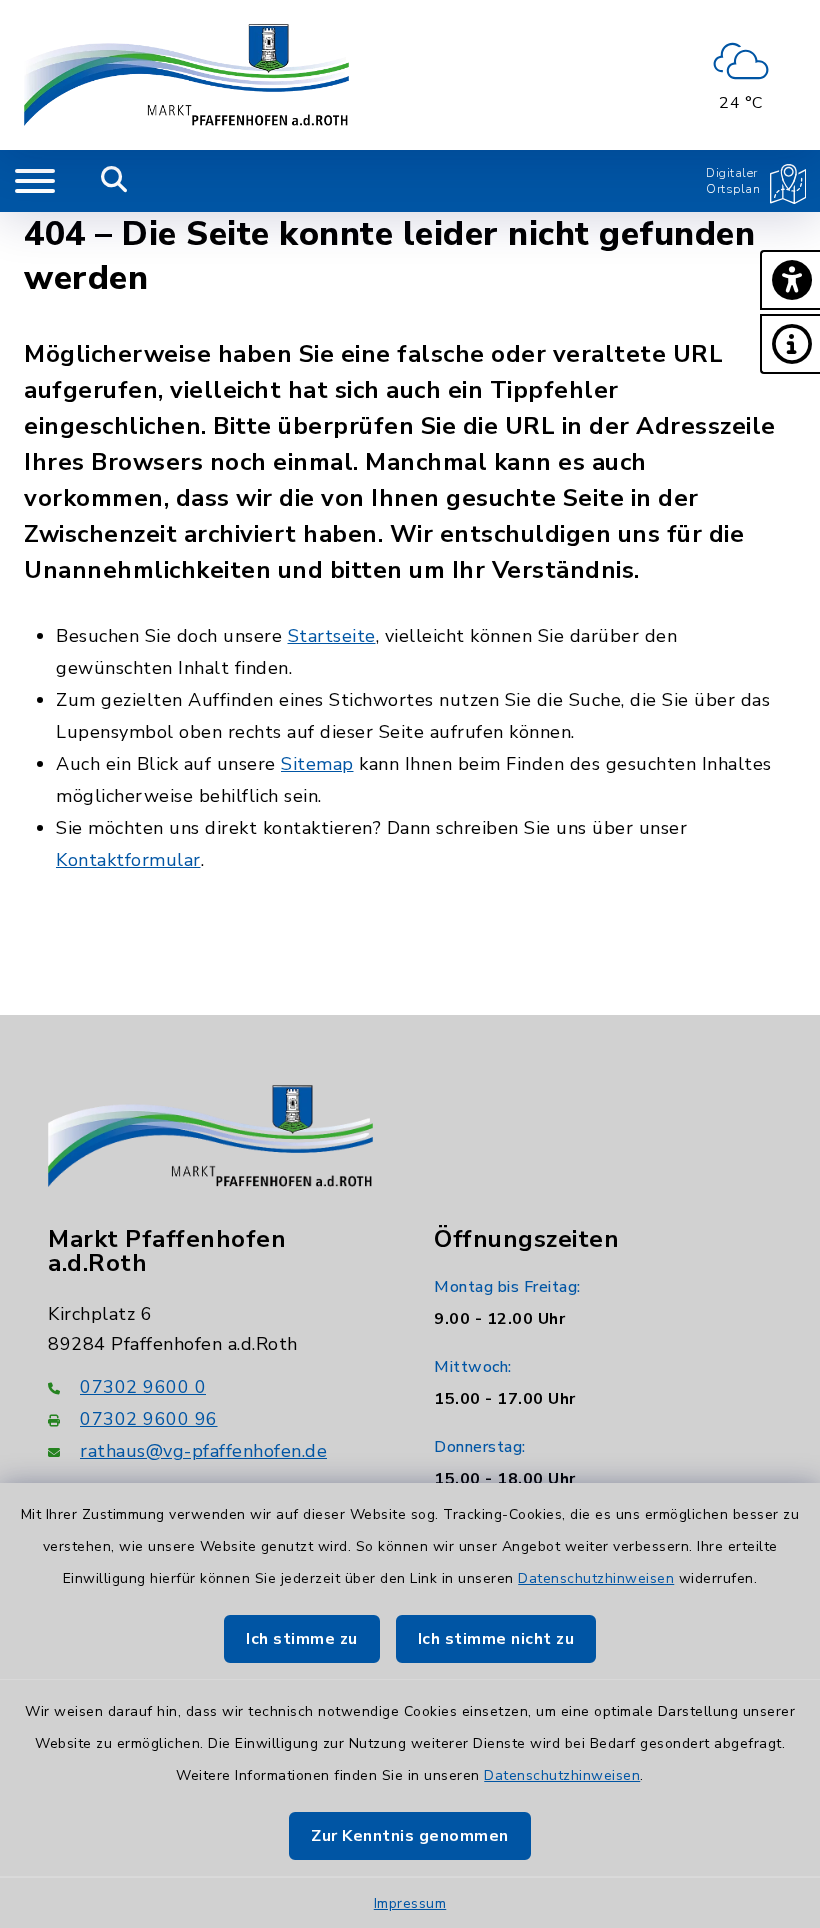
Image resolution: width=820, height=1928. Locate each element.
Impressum (410, 1903)
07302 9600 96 (149, 1419)
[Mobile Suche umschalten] (114, 181)
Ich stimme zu (302, 1639)
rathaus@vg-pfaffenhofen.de (203, 1451)
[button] (790, 280)
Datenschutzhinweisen (596, 1578)
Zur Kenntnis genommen (410, 1836)
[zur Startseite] (186, 75)
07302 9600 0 (143, 1387)
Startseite (332, 636)
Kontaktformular (128, 860)
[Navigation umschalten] (35, 181)
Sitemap (317, 764)
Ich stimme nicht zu (496, 1639)
